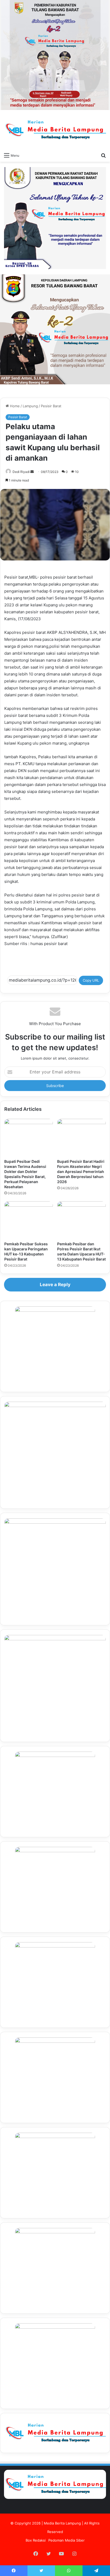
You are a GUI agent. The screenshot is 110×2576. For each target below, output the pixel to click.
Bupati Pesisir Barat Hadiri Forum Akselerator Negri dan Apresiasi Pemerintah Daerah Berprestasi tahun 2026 (81, 1172)
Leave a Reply (55, 1285)
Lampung (30, 406)
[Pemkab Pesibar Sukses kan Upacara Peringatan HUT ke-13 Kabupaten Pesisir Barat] (29, 1220)
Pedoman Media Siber (66, 2540)
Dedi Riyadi (21, 472)
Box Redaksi (36, 2540)
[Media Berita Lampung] (55, 130)
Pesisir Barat (51, 406)
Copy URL (91, 980)
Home (14, 406)
